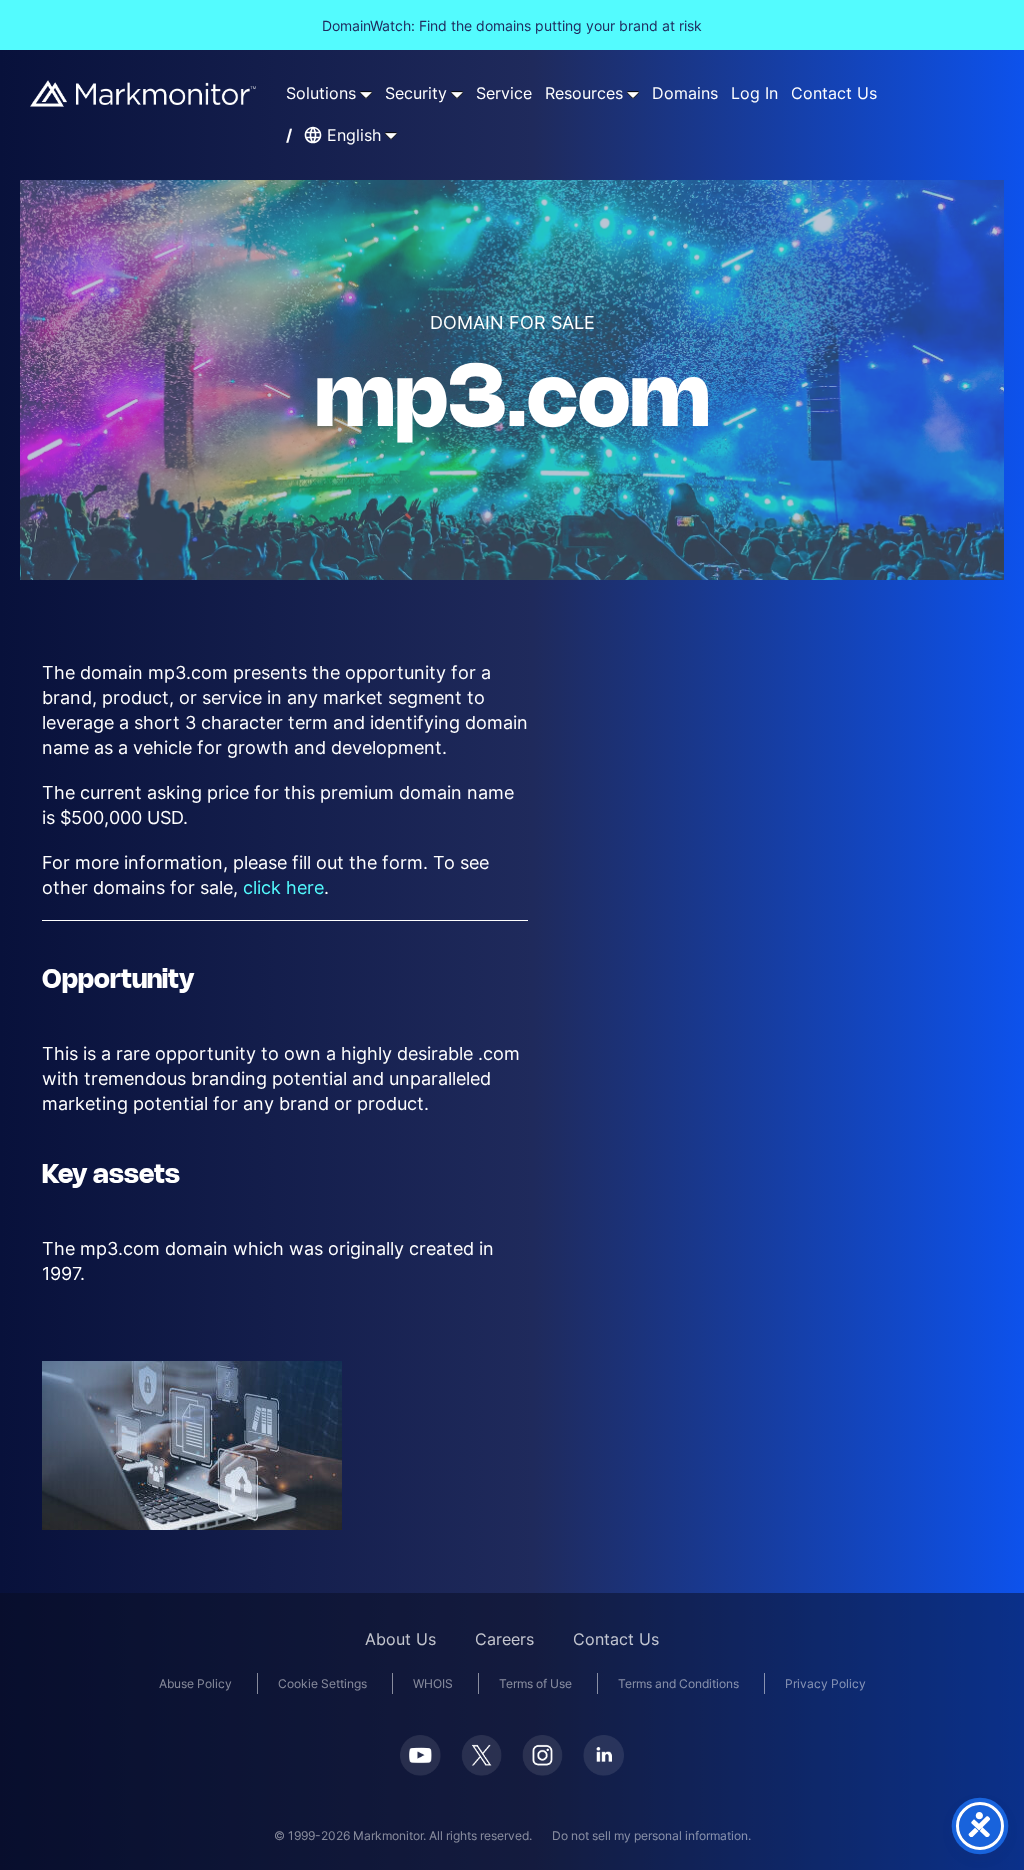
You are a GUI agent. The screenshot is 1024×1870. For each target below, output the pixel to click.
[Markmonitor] (144, 93)
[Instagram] (542, 1755)
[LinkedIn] (603, 1755)
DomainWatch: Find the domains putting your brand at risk (512, 25)
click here (283, 887)
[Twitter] (481, 1755)
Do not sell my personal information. (651, 1835)
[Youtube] (420, 1755)
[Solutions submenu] (366, 94)
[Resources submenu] (633, 94)
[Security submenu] (457, 94)
